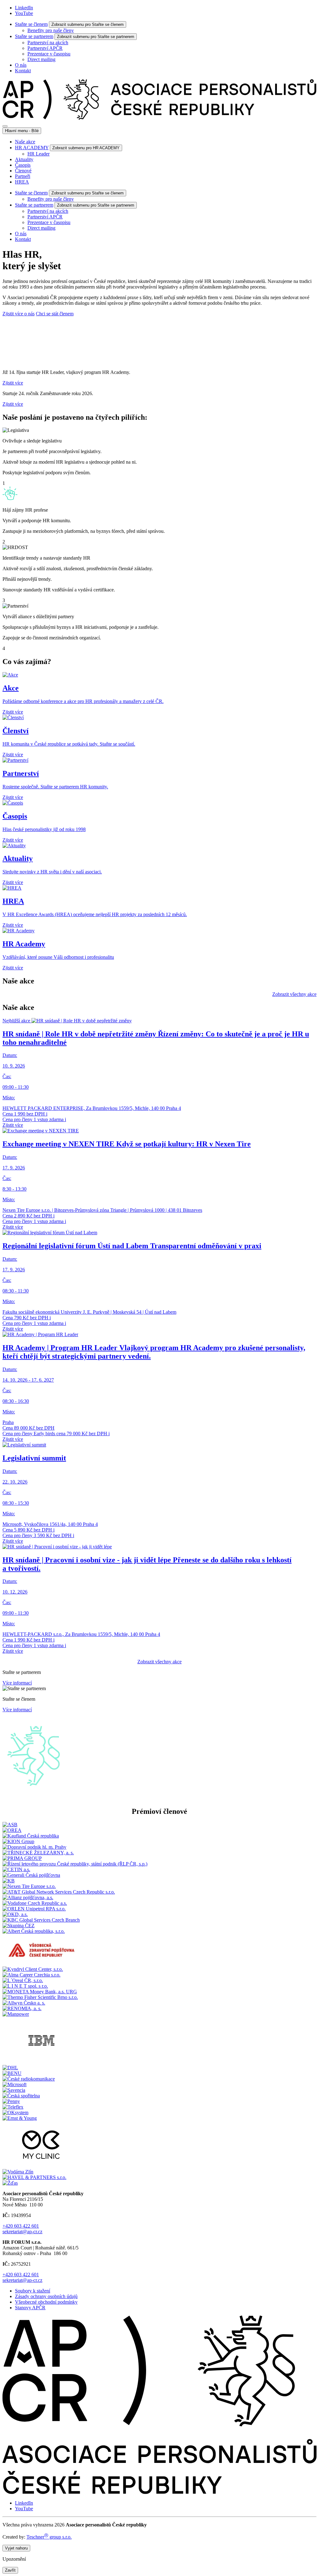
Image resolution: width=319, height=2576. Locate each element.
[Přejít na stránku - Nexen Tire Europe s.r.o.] (29, 1886)
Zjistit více (13, 383)
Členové (23, 171)
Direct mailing (41, 59)
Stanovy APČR (30, 2308)
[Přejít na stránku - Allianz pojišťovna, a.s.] (28, 1897)
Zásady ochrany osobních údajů (46, 2296)
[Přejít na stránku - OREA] (12, 1830)
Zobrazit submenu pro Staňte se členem (88, 24)
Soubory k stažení (33, 2291)
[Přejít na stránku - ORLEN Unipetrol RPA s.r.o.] (34, 1909)
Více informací (17, 1683)
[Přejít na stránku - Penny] (11, 2101)
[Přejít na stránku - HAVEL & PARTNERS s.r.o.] (34, 2177)
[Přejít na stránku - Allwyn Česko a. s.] (24, 2003)
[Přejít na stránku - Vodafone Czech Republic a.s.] (35, 1903)
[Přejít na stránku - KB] (9, 1881)
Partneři (23, 176)
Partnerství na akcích (48, 43)
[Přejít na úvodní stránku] (159, 119)
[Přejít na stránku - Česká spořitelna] (21, 2096)
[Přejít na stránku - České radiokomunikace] (29, 2079)
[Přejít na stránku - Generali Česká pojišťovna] (31, 1875)
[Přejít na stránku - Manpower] (16, 2014)
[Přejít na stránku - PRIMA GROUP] (22, 1858)
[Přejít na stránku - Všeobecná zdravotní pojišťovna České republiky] (41, 1964)
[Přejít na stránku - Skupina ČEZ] (19, 1926)
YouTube (24, 13)
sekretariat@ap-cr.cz (22, 2232)
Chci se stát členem (55, 314)
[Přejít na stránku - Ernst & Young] (20, 2118)
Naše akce (25, 142)
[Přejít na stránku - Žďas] (10, 2183)
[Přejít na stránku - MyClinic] (41, 2166)
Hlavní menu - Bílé (22, 131)
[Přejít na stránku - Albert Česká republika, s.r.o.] (34, 1931)
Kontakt (23, 71)
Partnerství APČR (45, 48)
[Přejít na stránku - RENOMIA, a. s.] (22, 2008)
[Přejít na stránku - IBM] (41, 2062)
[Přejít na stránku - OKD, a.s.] (15, 1914)
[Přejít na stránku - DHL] (10, 2068)
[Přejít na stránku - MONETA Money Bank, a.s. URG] (40, 1992)
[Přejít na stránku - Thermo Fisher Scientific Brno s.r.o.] (40, 1997)
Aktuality (24, 159)
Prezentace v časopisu (49, 54)
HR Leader (38, 154)
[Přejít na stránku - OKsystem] (15, 2112)
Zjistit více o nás (19, 314)
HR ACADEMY (32, 148)
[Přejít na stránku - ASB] (10, 1825)
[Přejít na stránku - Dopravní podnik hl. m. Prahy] (34, 1847)
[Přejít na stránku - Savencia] (14, 2090)
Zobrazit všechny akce (294, 994)
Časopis (23, 165)
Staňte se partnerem (34, 36)
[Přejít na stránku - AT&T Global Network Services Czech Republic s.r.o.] (59, 1892)
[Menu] (5, 126)
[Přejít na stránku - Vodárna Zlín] (18, 2172)
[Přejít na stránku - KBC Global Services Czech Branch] (41, 1920)
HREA (22, 182)
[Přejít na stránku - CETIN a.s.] (16, 1869)
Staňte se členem (31, 24)
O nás (21, 65)
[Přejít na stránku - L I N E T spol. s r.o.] (25, 1986)
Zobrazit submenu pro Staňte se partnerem (96, 37)
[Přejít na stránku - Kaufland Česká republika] (31, 1836)
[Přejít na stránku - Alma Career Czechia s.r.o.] (31, 1975)
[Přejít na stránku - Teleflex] (13, 2107)
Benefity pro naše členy (51, 30)
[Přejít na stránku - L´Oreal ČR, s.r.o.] (23, 1980)
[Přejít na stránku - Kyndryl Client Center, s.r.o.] (33, 1969)
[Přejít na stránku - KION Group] (18, 1841)
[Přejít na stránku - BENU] (12, 2073)
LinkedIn (24, 8)
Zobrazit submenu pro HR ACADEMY (86, 148)
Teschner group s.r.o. (49, 2537)
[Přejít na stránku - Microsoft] (14, 2084)
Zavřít (10, 2570)
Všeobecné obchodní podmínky (46, 2302)
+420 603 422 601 (21, 2226)
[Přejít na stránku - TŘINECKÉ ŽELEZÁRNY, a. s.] (38, 1853)
